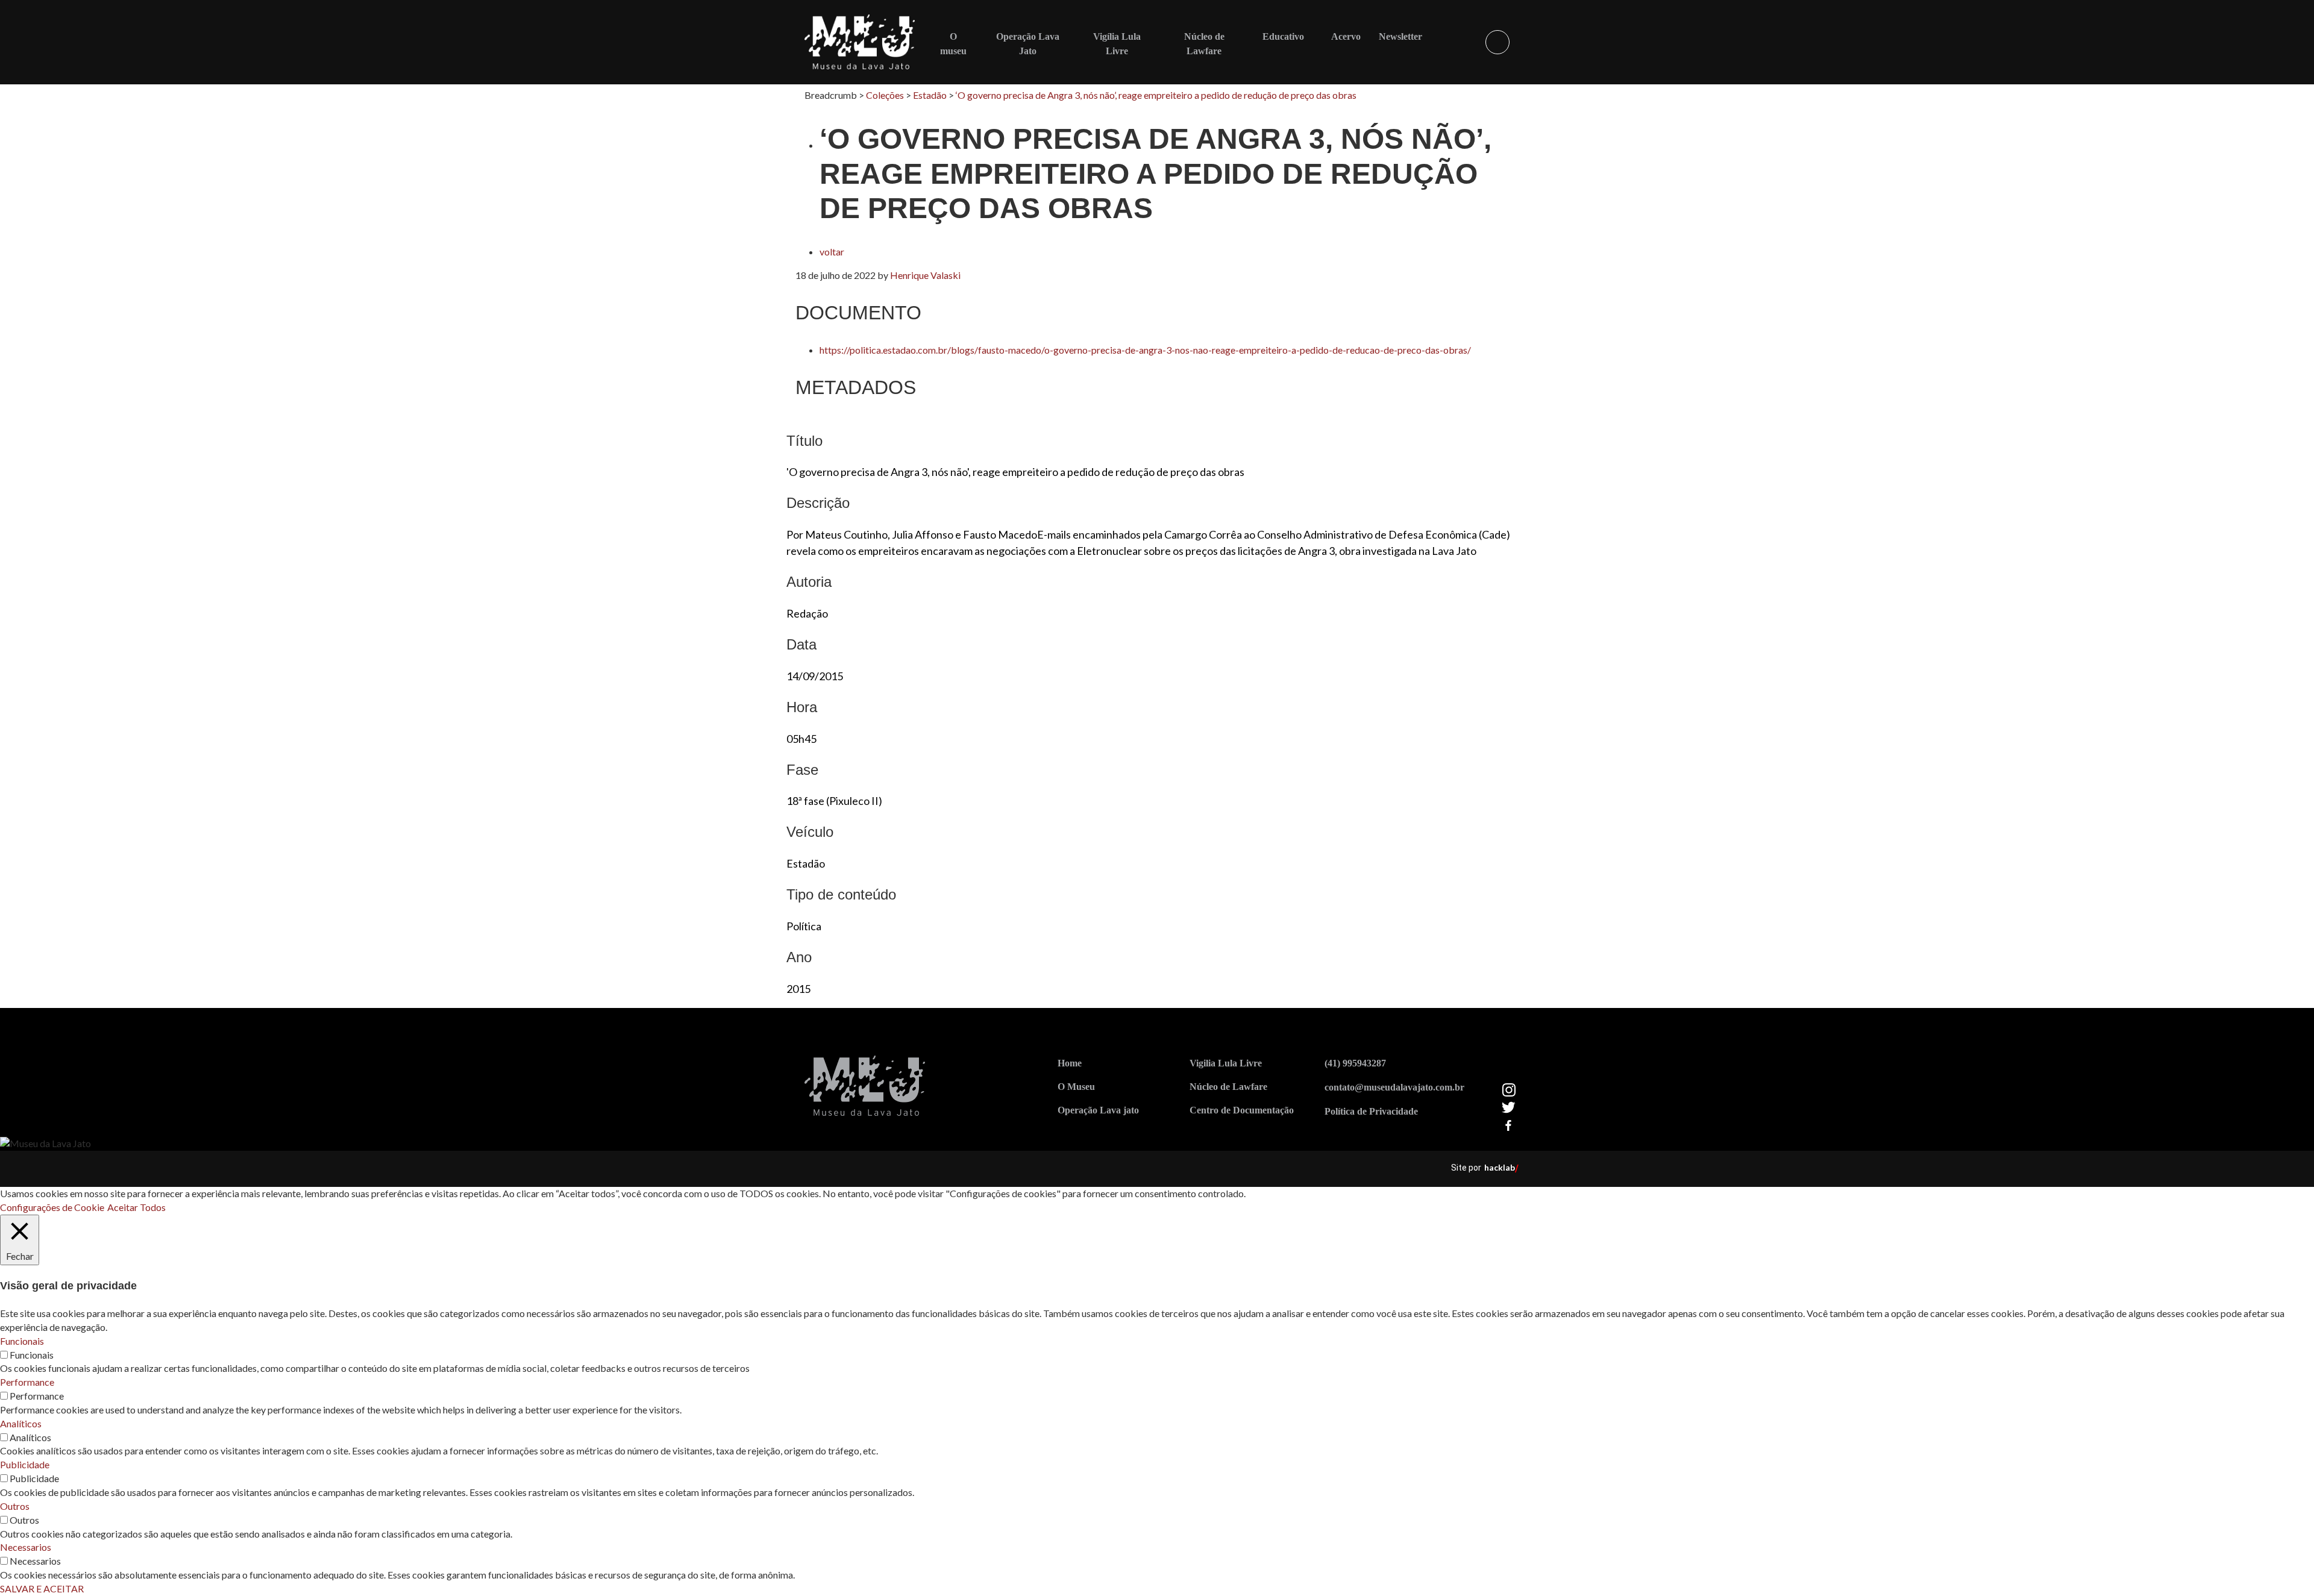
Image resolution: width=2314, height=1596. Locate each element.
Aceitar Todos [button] (136, 1207)
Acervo (1346, 36)
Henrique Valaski (925, 275)
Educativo (1283, 36)
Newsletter (1400, 36)
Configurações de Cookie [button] (52, 1207)
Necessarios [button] (26, 1547)
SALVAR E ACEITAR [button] (42, 1588)
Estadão (930, 95)
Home (1070, 1063)
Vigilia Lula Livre (1226, 1063)
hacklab (1500, 1167)
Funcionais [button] (22, 1341)
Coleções (885, 95)
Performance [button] (27, 1382)
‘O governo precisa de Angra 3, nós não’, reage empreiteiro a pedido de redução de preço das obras (1156, 95)
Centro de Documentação (1242, 1110)
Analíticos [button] (21, 1423)
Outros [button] (15, 1506)
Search (1497, 42)
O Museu (1076, 1087)
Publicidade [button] (25, 1464)
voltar (832, 252)
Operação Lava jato (1098, 1110)
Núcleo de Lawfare (1228, 1087)
